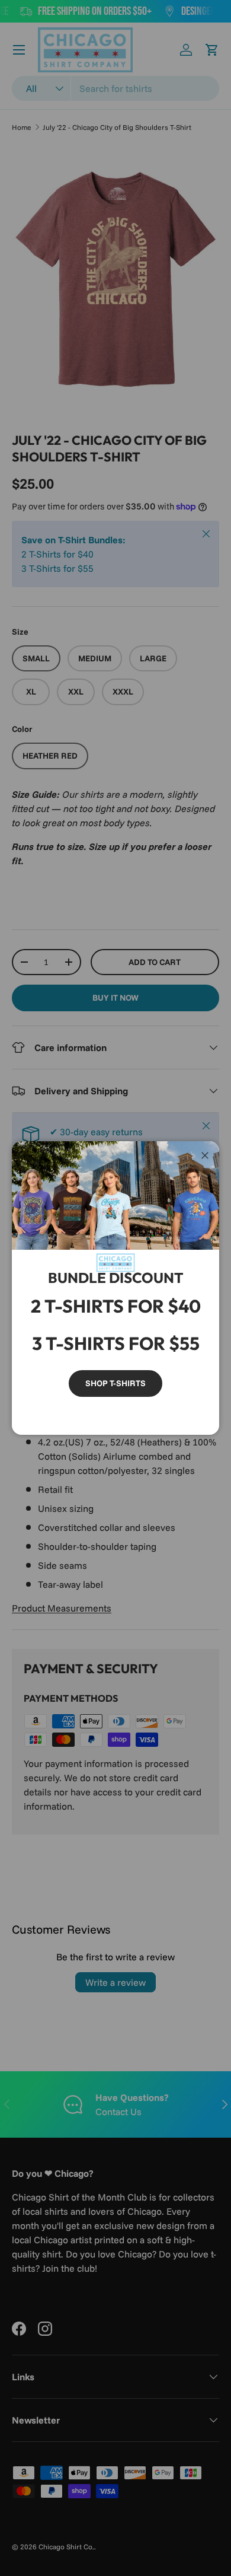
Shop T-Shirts (115, 1383)
